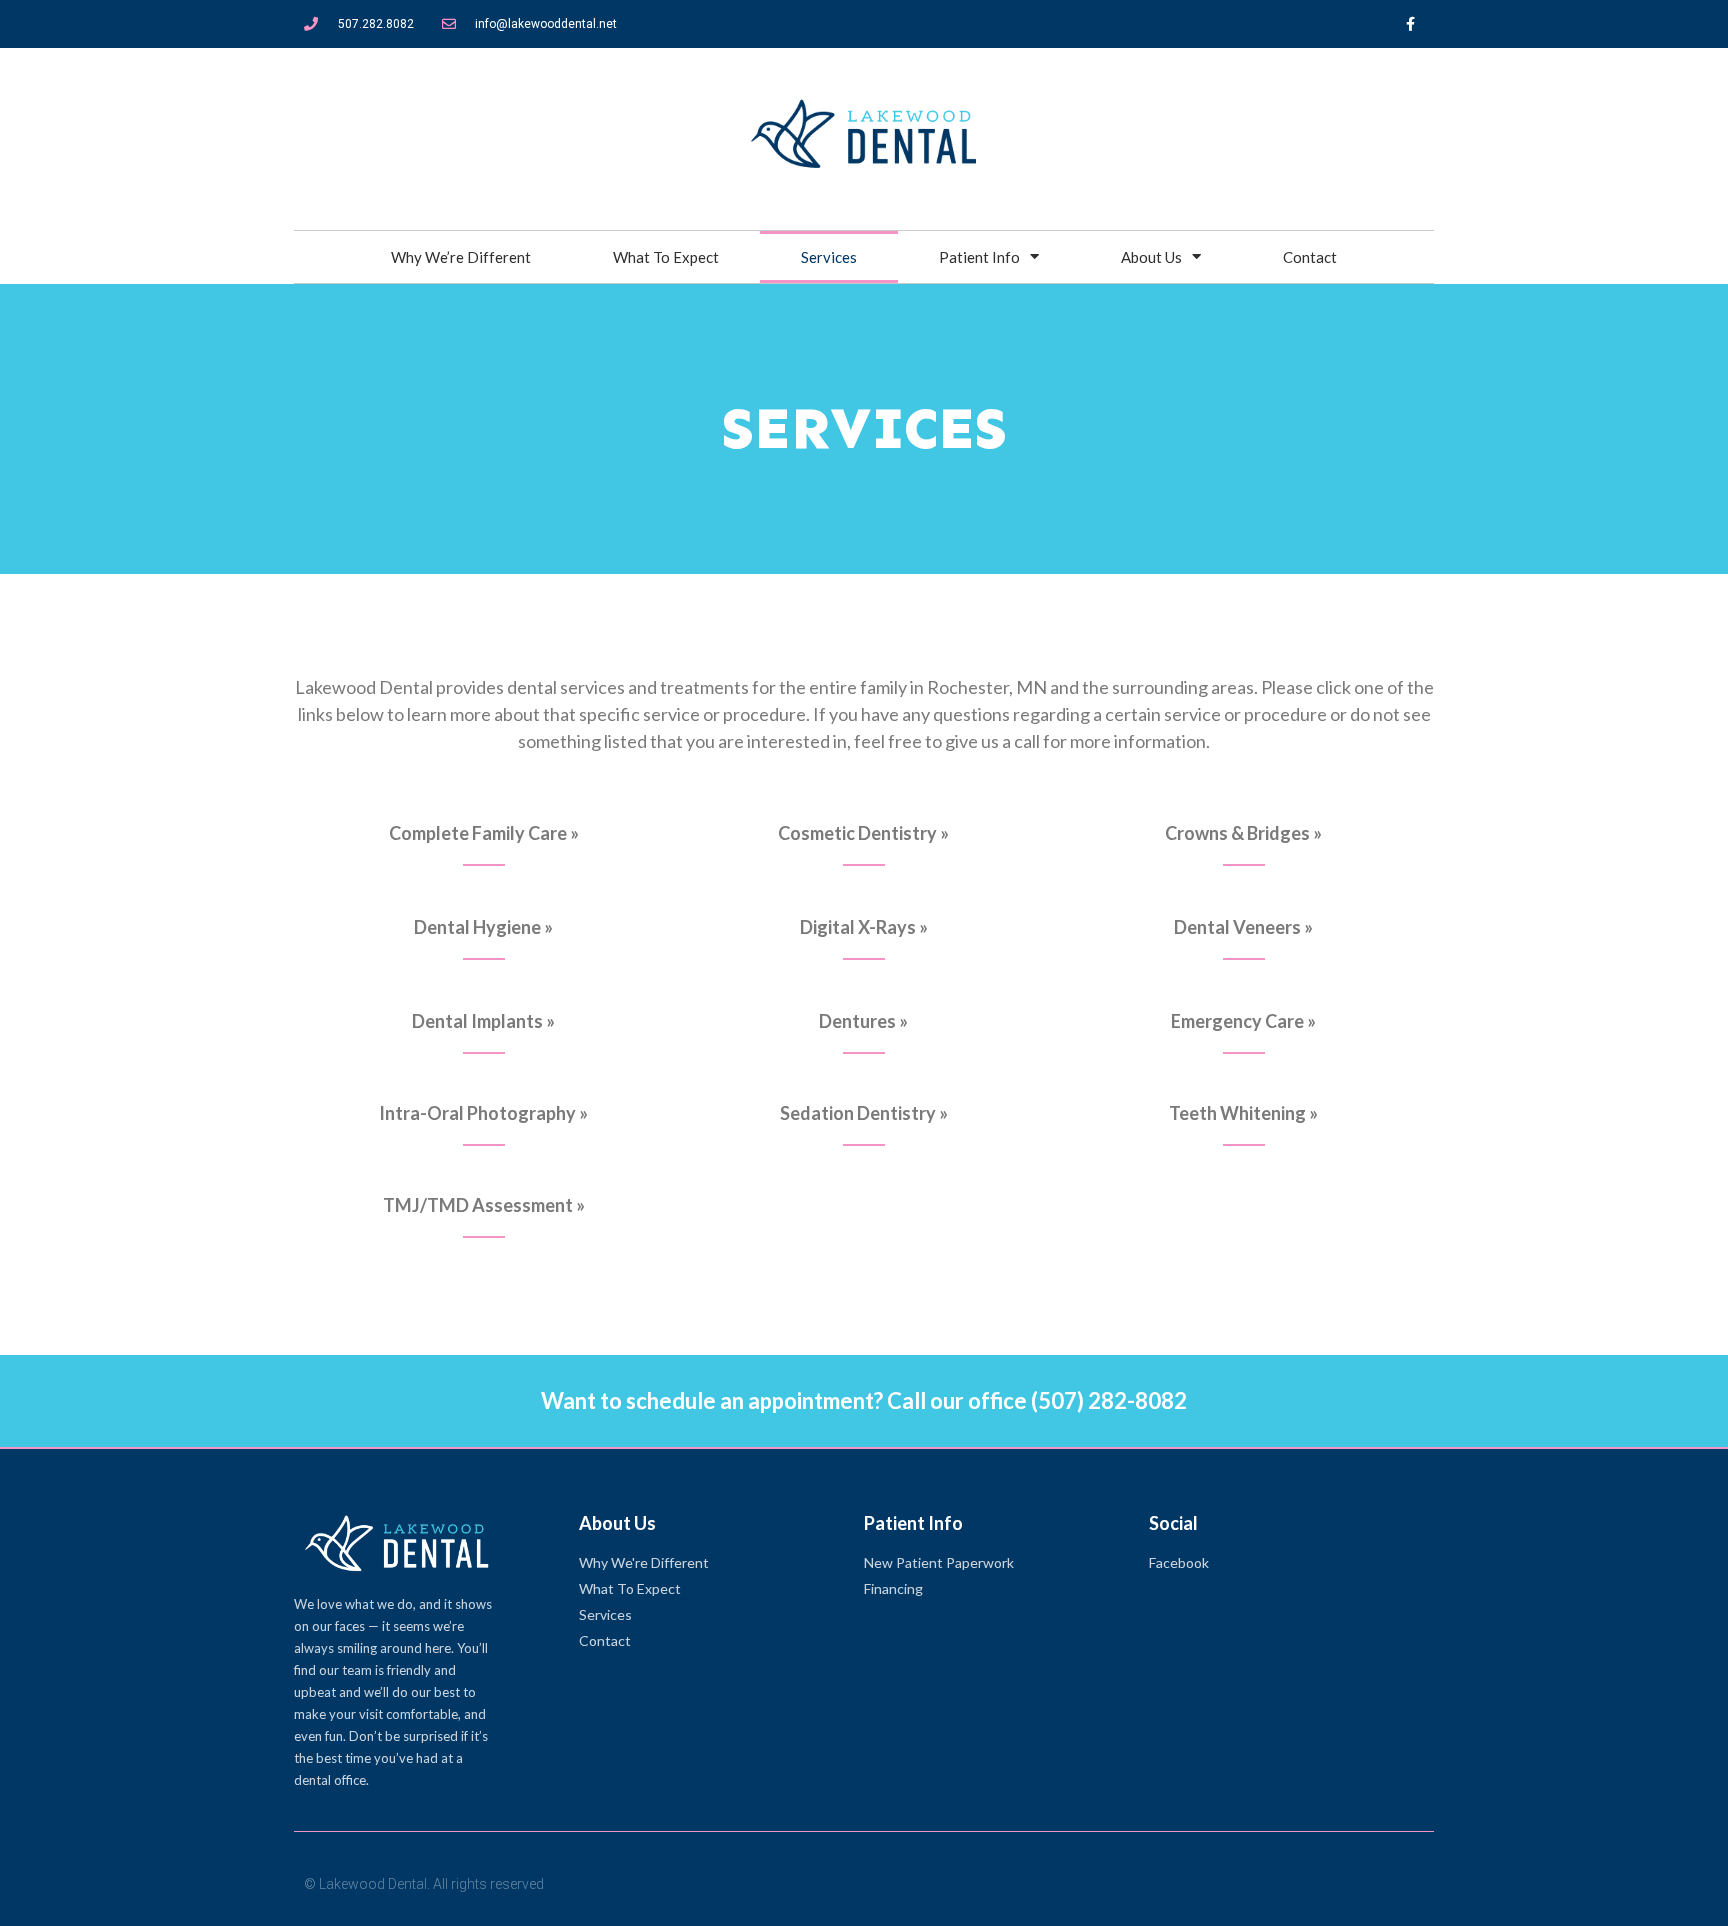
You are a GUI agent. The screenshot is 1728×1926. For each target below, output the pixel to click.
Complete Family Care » (484, 833)
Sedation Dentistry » (864, 1113)
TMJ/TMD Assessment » (484, 1205)
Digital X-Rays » (864, 927)
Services (829, 257)
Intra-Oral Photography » (483, 1113)
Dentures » (863, 1021)
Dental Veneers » (1243, 927)
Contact (1310, 257)
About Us (1151, 257)
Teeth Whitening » (1243, 1113)
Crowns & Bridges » (1243, 833)
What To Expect (666, 257)
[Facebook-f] (1410, 24)
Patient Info (979, 257)
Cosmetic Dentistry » (863, 833)
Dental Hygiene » (483, 927)
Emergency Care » (1243, 1021)
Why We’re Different (461, 257)
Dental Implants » (483, 1021)
